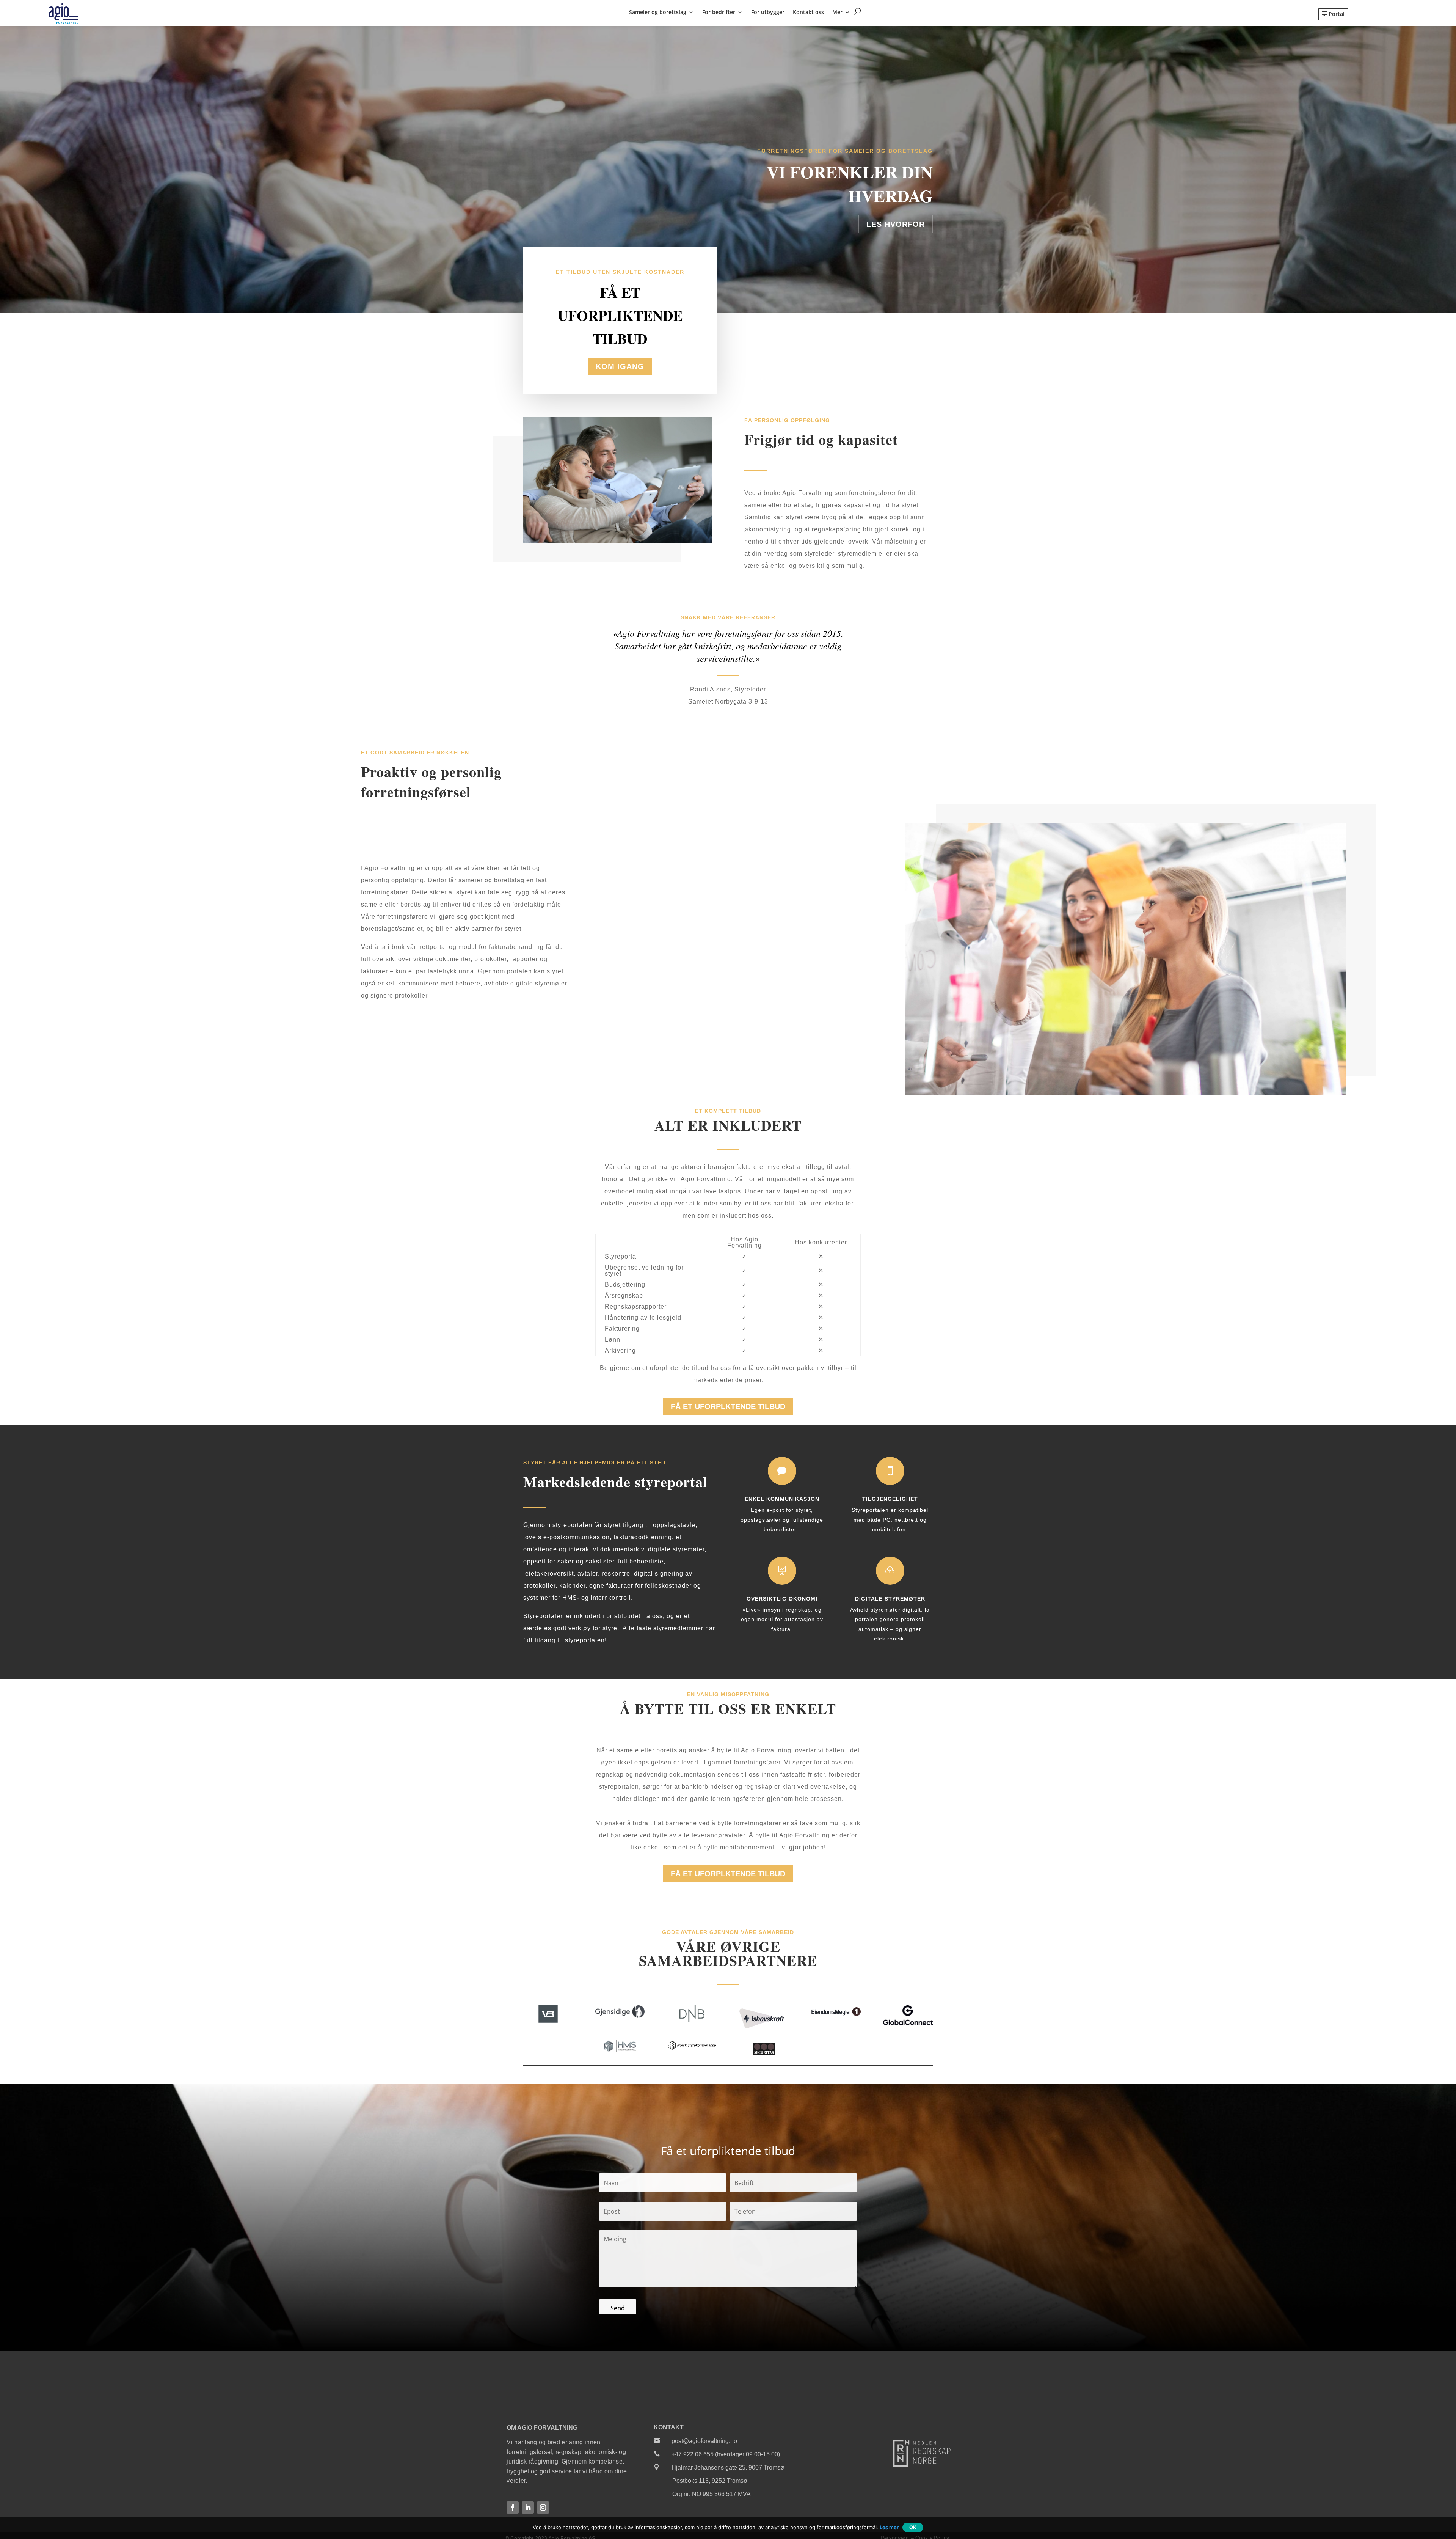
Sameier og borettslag (658, 13)
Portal (1337, 14)
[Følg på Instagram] (543, 2508)
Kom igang (620, 366)
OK (913, 2527)
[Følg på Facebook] (513, 2508)
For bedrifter (719, 13)
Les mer (889, 2527)
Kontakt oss (808, 13)
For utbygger (768, 13)
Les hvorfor (896, 224)
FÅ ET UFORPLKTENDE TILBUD (728, 1406)
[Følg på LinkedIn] (528, 2508)
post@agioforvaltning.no (704, 2441)
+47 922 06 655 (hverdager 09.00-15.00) (726, 2454)
